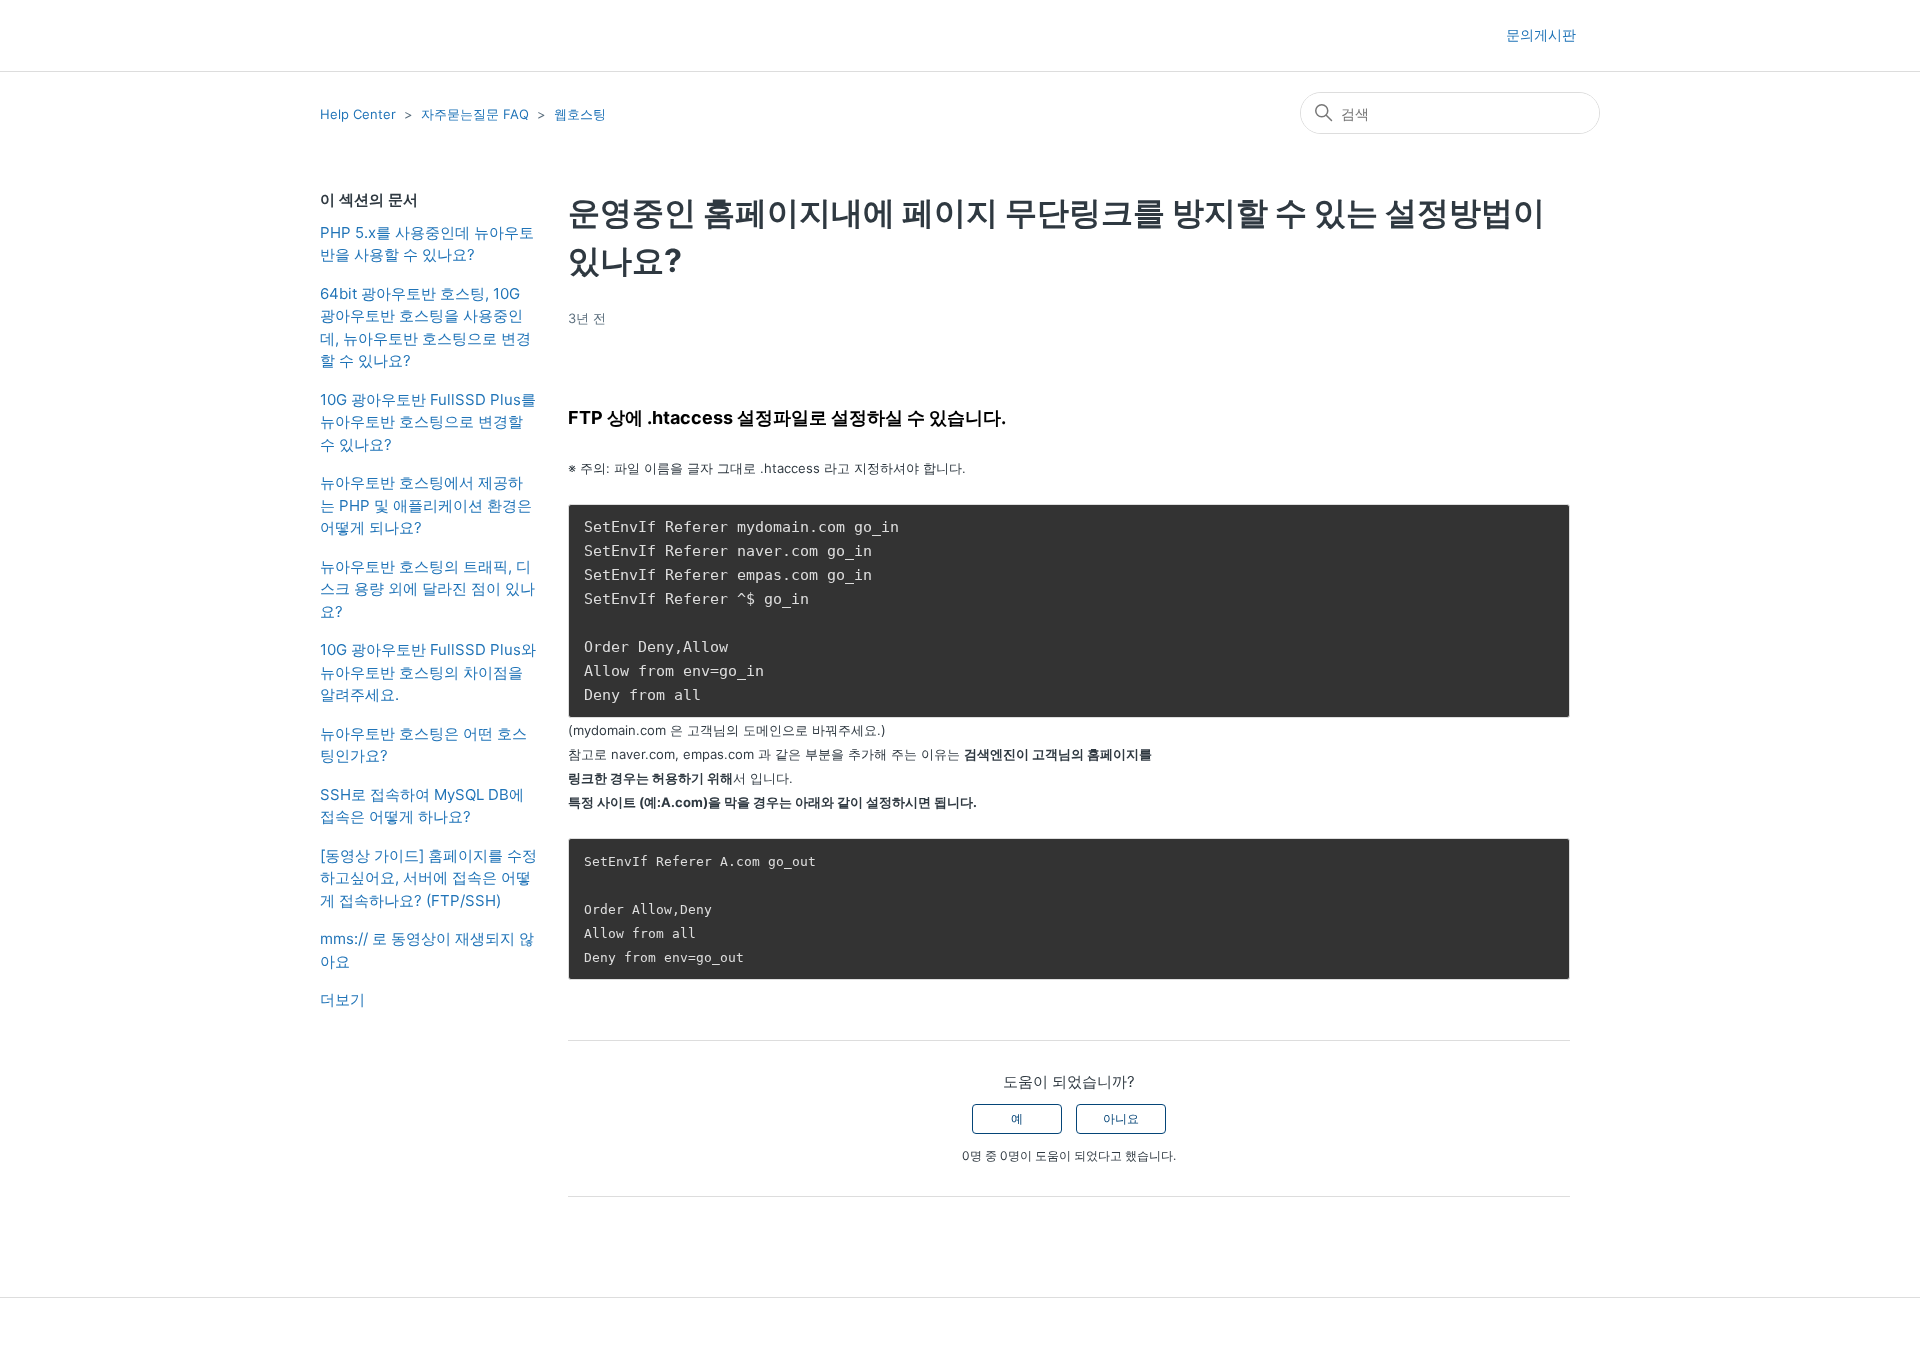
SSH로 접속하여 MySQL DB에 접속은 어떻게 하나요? (422, 806)
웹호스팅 (580, 114)
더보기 (342, 999)
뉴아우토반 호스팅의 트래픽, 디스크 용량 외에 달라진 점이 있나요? (427, 589)
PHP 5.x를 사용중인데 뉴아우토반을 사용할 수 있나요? (427, 244)
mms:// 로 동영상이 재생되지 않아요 (427, 950)
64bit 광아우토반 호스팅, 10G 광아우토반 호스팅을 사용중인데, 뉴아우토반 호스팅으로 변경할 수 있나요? (425, 327)
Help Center (358, 114)
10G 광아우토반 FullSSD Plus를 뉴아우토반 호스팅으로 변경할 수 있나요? (428, 422)
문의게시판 (1541, 34)
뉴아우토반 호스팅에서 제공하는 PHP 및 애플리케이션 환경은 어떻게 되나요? (426, 505)
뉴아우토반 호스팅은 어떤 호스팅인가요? (423, 745)
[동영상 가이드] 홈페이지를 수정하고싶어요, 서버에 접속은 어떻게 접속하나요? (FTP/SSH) (428, 878)
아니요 (1121, 1118)
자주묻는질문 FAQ (475, 114)
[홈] (355, 35)
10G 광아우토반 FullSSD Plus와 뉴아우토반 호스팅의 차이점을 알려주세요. (428, 672)
